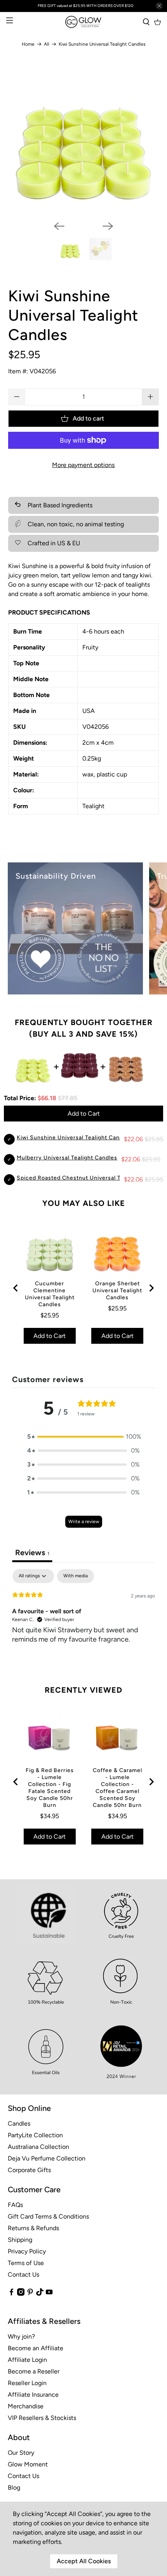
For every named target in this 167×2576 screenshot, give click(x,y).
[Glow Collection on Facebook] (11, 2294)
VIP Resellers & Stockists (42, 2418)
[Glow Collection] (84, 22)
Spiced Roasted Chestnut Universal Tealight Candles (90, 1178)
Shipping (20, 2240)
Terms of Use (26, 2263)
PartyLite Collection (35, 2135)
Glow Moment (28, 2464)
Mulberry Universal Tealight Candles (67, 1158)
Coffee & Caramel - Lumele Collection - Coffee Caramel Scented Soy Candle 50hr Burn (117, 1788)
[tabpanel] (84, 1619)
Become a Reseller (34, 2371)
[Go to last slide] (16, 1288)
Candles (19, 2123)
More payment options (83, 465)
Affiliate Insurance (33, 2395)
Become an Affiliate (36, 2348)
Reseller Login (27, 2383)
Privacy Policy (27, 2251)
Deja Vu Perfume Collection (47, 2158)
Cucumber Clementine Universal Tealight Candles (50, 1294)
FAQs (15, 2205)
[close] (159, 6)
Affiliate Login (27, 2360)
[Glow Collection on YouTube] (49, 2294)
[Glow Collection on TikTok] (40, 2294)
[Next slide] (151, 1288)
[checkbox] (76, 1576)
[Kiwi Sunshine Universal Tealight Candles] (84, 140)
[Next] (108, 226)
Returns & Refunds (33, 2228)
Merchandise (26, 2406)
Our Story (21, 2453)
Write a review (84, 1522)
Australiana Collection (38, 2147)
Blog (14, 2488)
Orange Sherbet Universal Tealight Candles (117, 1291)
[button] (83, 1437)
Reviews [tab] (32, 1552)
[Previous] (59, 226)
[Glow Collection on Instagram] (21, 2294)
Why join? (21, 2336)
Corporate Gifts (29, 2170)
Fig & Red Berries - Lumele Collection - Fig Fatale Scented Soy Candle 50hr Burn (50, 1788)
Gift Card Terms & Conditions (48, 2216)
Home (28, 44)
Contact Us (23, 2275)
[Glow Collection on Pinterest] (30, 2294)
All (47, 44)
